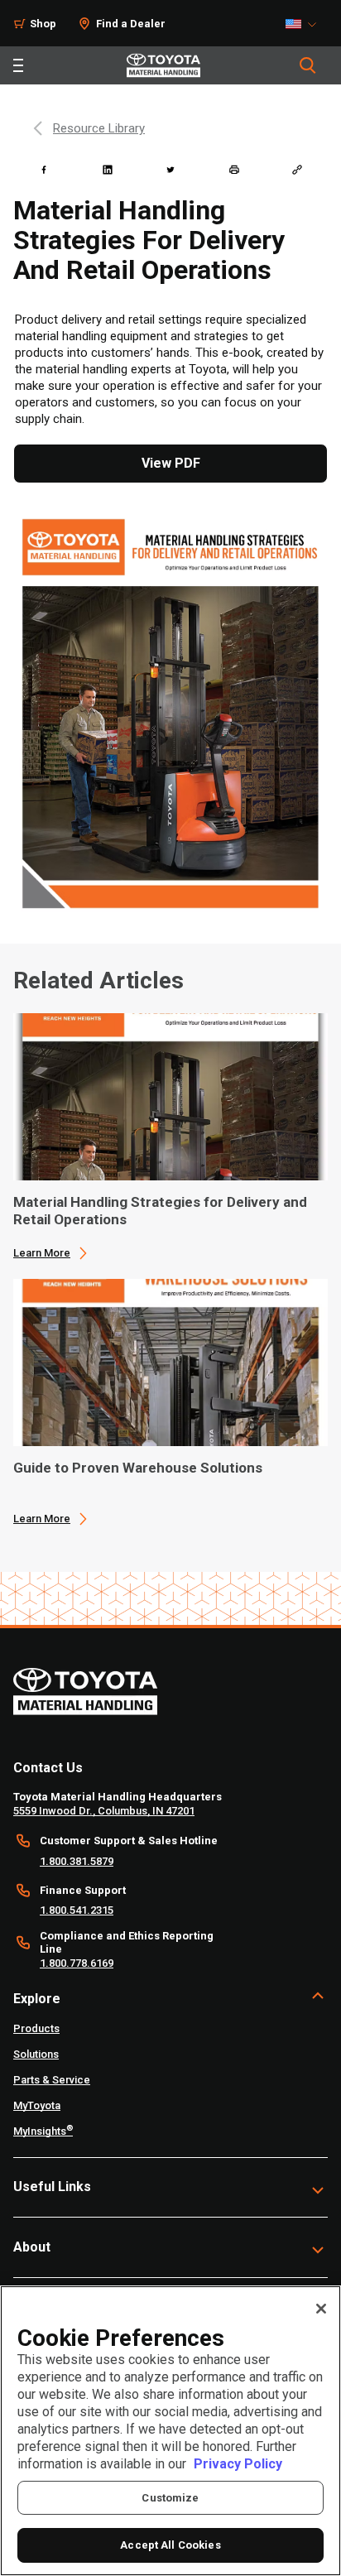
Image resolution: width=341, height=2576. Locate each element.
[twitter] (170, 170)
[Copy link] (297, 170)
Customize (170, 2498)
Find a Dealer (131, 24)
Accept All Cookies (170, 2545)
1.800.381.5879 (77, 1861)
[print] (234, 170)
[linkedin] (108, 170)
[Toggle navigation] (18, 65)
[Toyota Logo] (163, 65)
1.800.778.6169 (77, 1963)
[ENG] (305, 24)
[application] (170, 1137)
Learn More (42, 1253)
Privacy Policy (238, 2464)
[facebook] (44, 170)
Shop (43, 24)
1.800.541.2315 (77, 1910)
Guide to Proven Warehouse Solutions (138, 1468)
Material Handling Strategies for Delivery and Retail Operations (160, 1211)
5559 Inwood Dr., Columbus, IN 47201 (104, 1811)
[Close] (321, 2309)
